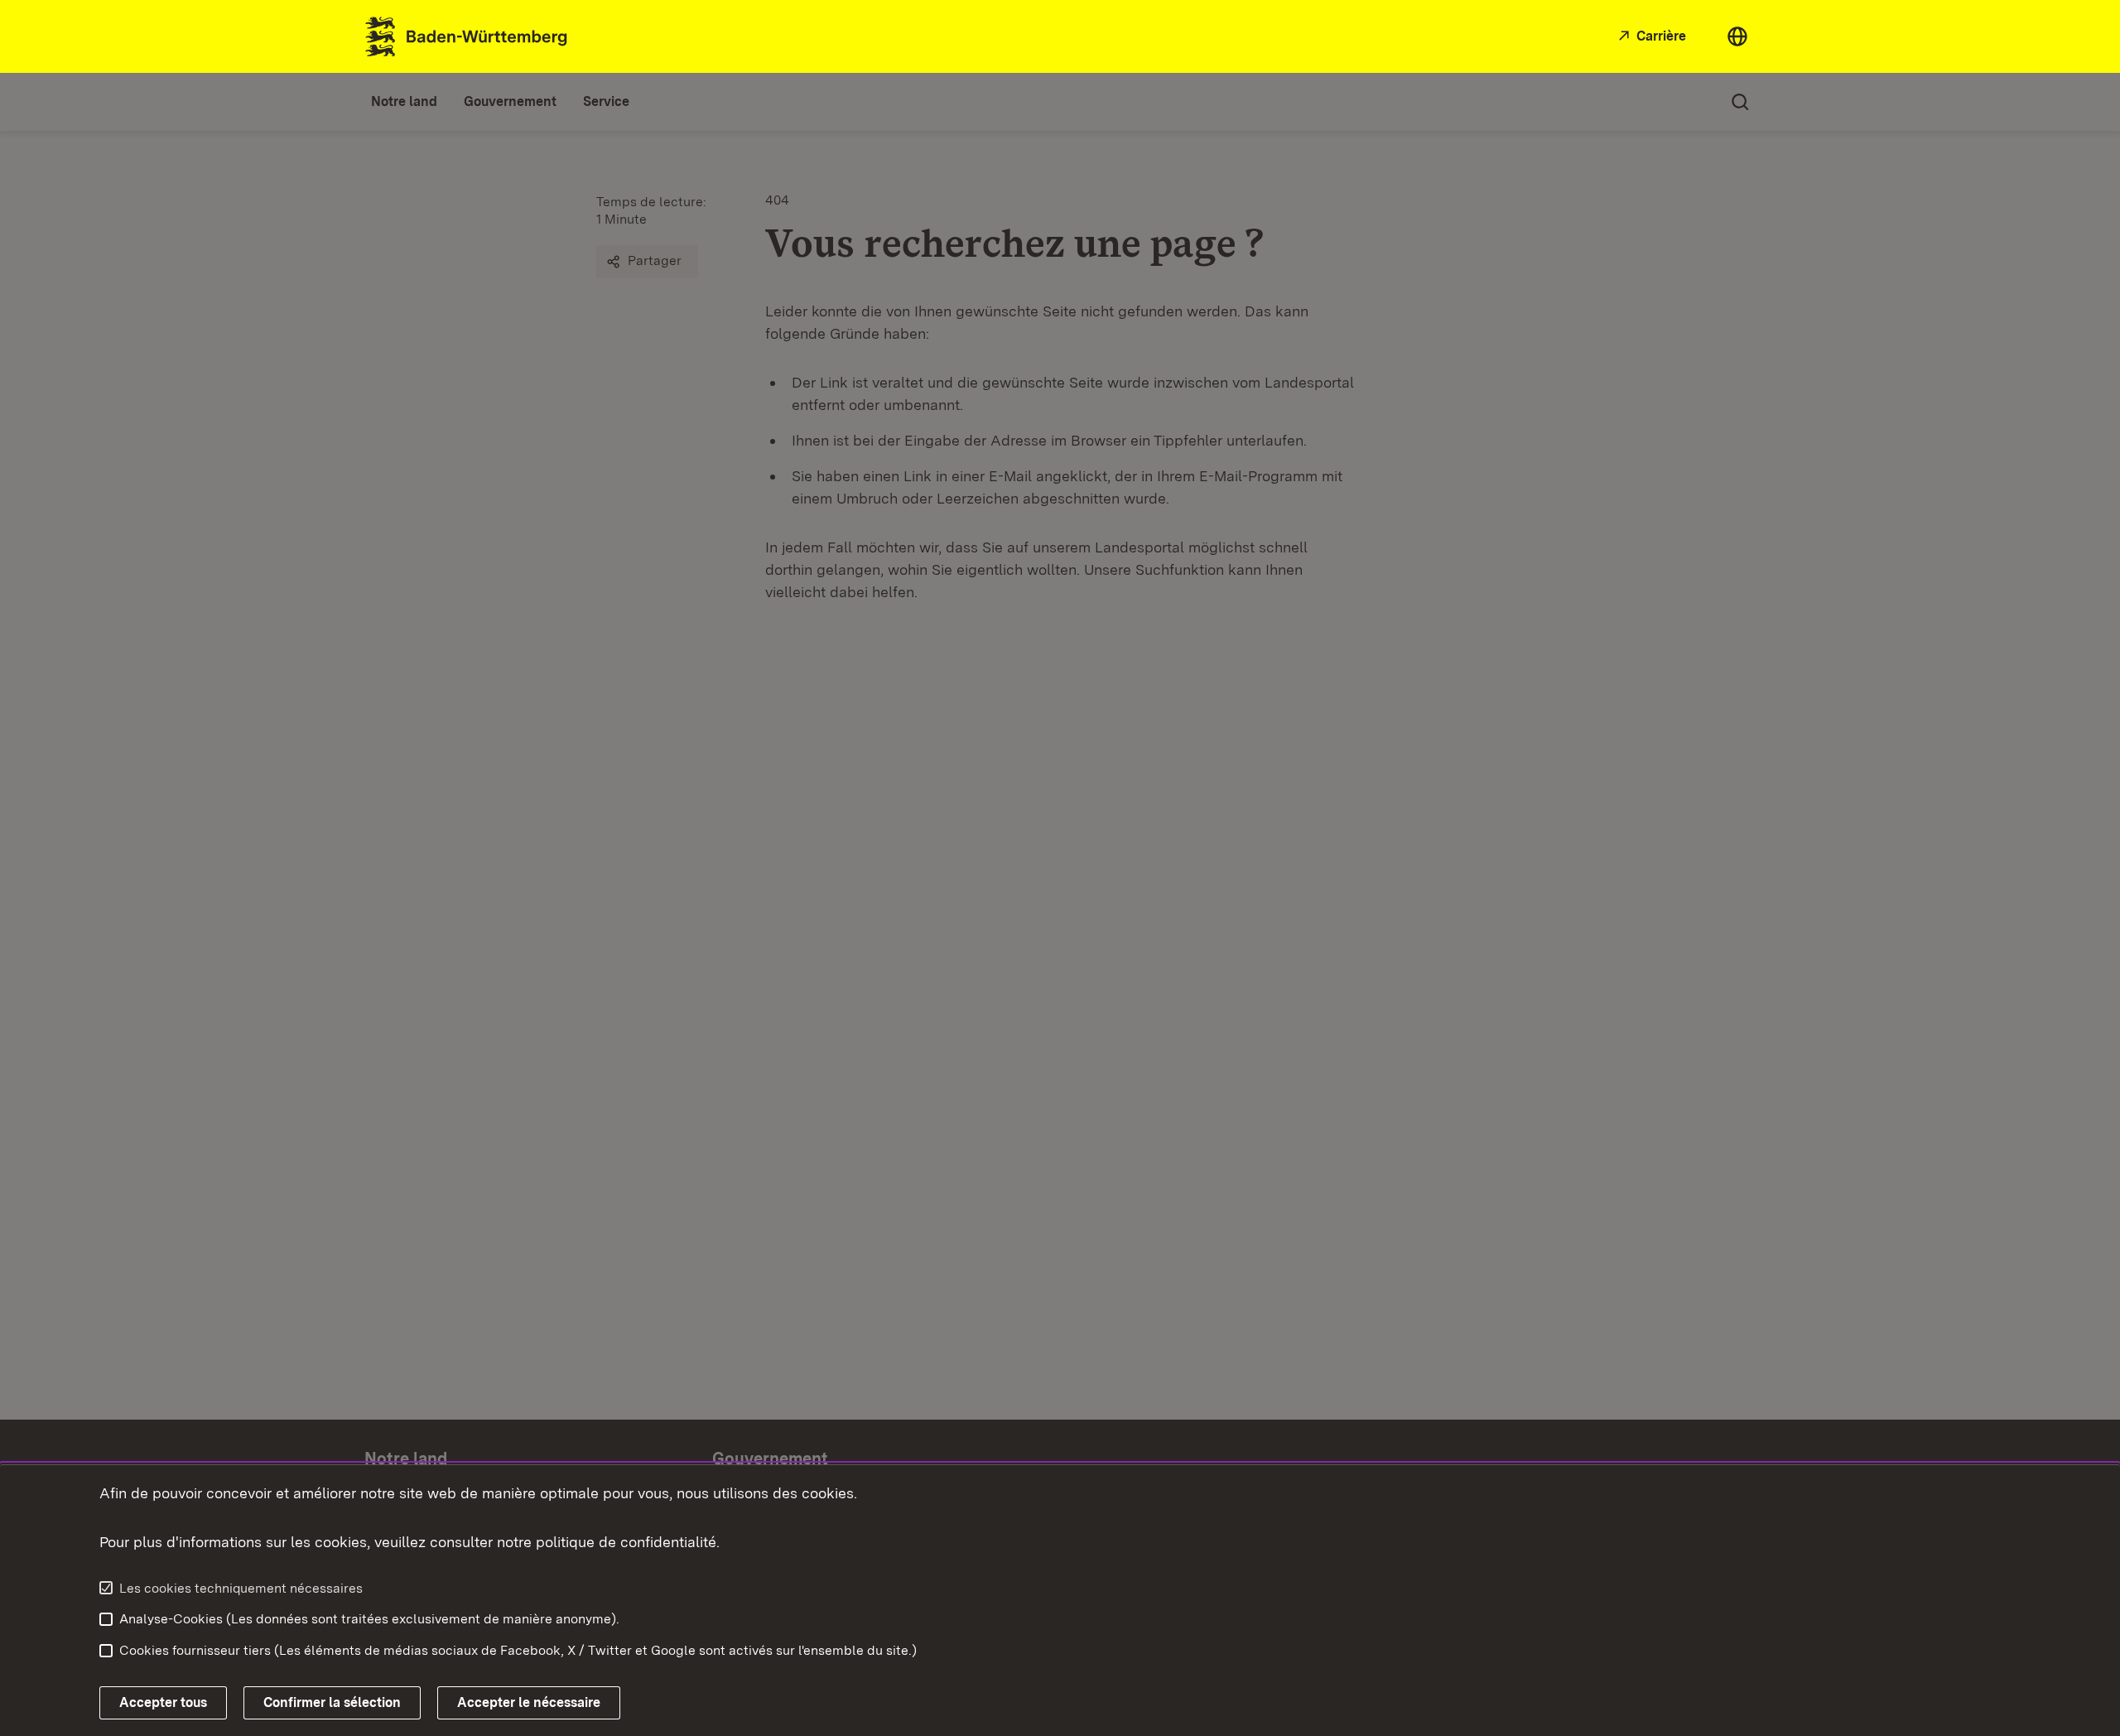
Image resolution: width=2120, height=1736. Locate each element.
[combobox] (1737, 36)
